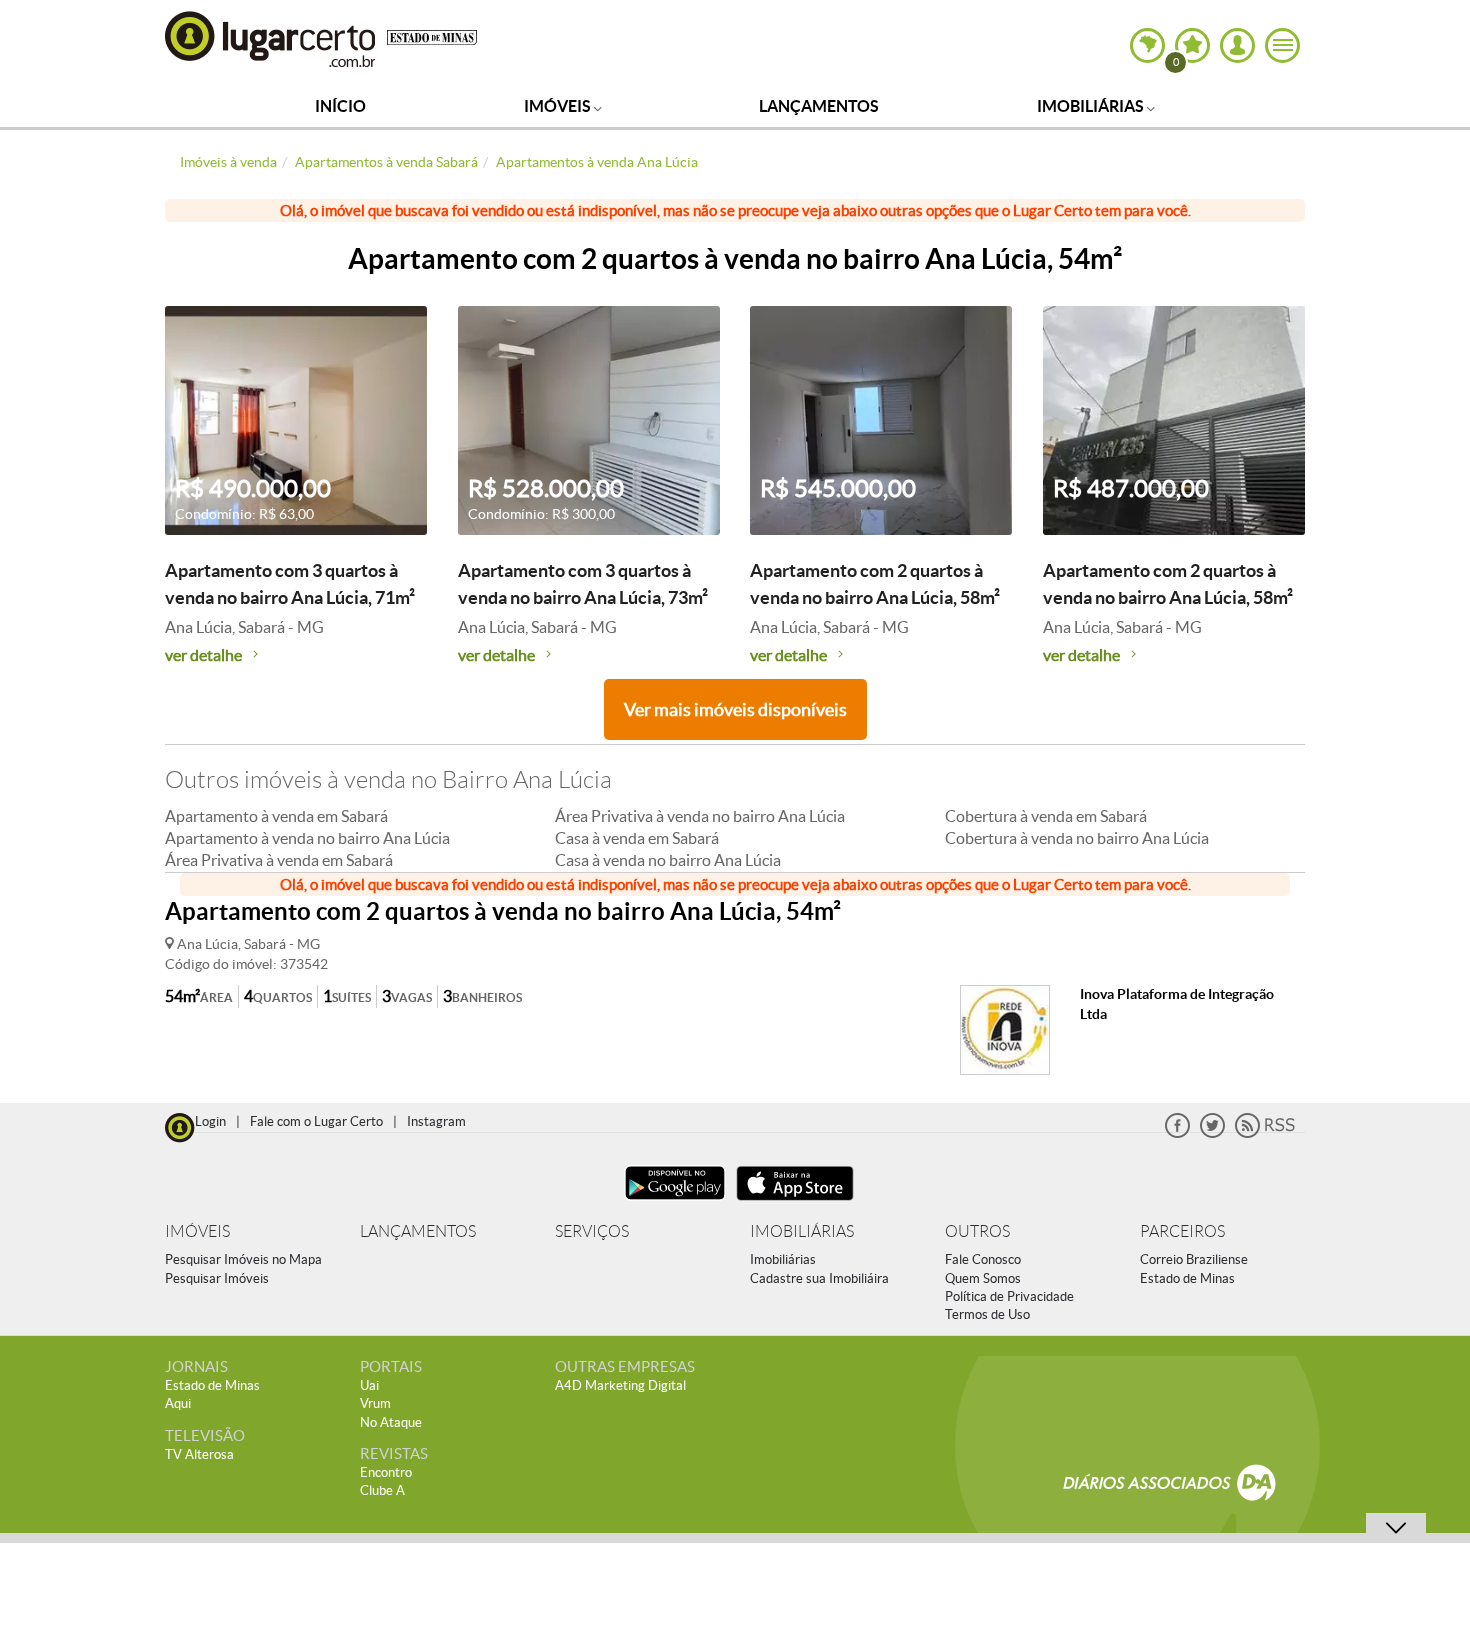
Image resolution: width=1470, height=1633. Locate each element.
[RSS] (1265, 1133)
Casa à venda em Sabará (637, 838)
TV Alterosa (199, 1454)
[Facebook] (1177, 1133)
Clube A (382, 1490)
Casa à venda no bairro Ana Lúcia (668, 860)
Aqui (178, 1403)
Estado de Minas (1187, 1278)
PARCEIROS (1182, 1231)
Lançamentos (819, 106)
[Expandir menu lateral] (1282, 45)
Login (210, 1121)
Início (340, 106)
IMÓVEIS (197, 1231)
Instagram (436, 1121)
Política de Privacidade (1009, 1296)
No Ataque (391, 1422)
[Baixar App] (675, 1202)
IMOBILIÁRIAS (802, 1231)
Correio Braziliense (1194, 1259)
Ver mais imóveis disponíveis (735, 709)
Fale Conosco (983, 1259)
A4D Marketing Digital (620, 1385)
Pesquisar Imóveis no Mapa (243, 1259)
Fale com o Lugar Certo (316, 1121)
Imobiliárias (1092, 106)
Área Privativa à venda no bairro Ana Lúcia (700, 816)
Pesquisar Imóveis (217, 1278)
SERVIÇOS (592, 1231)
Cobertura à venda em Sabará (1046, 816)
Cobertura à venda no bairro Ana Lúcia (1077, 838)
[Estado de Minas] (432, 36)
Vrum (375, 1403)
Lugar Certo (271, 38)
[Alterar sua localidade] (1147, 45)
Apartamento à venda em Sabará (276, 816)
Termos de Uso (987, 1314)
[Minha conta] (1237, 45)
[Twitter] (1212, 1133)
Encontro (386, 1472)
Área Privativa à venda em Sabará (279, 860)
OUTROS (977, 1231)
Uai (369, 1385)
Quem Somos (983, 1278)
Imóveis (559, 106)
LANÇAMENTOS (418, 1231)
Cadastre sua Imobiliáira (819, 1278)
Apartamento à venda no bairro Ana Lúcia (307, 838)
